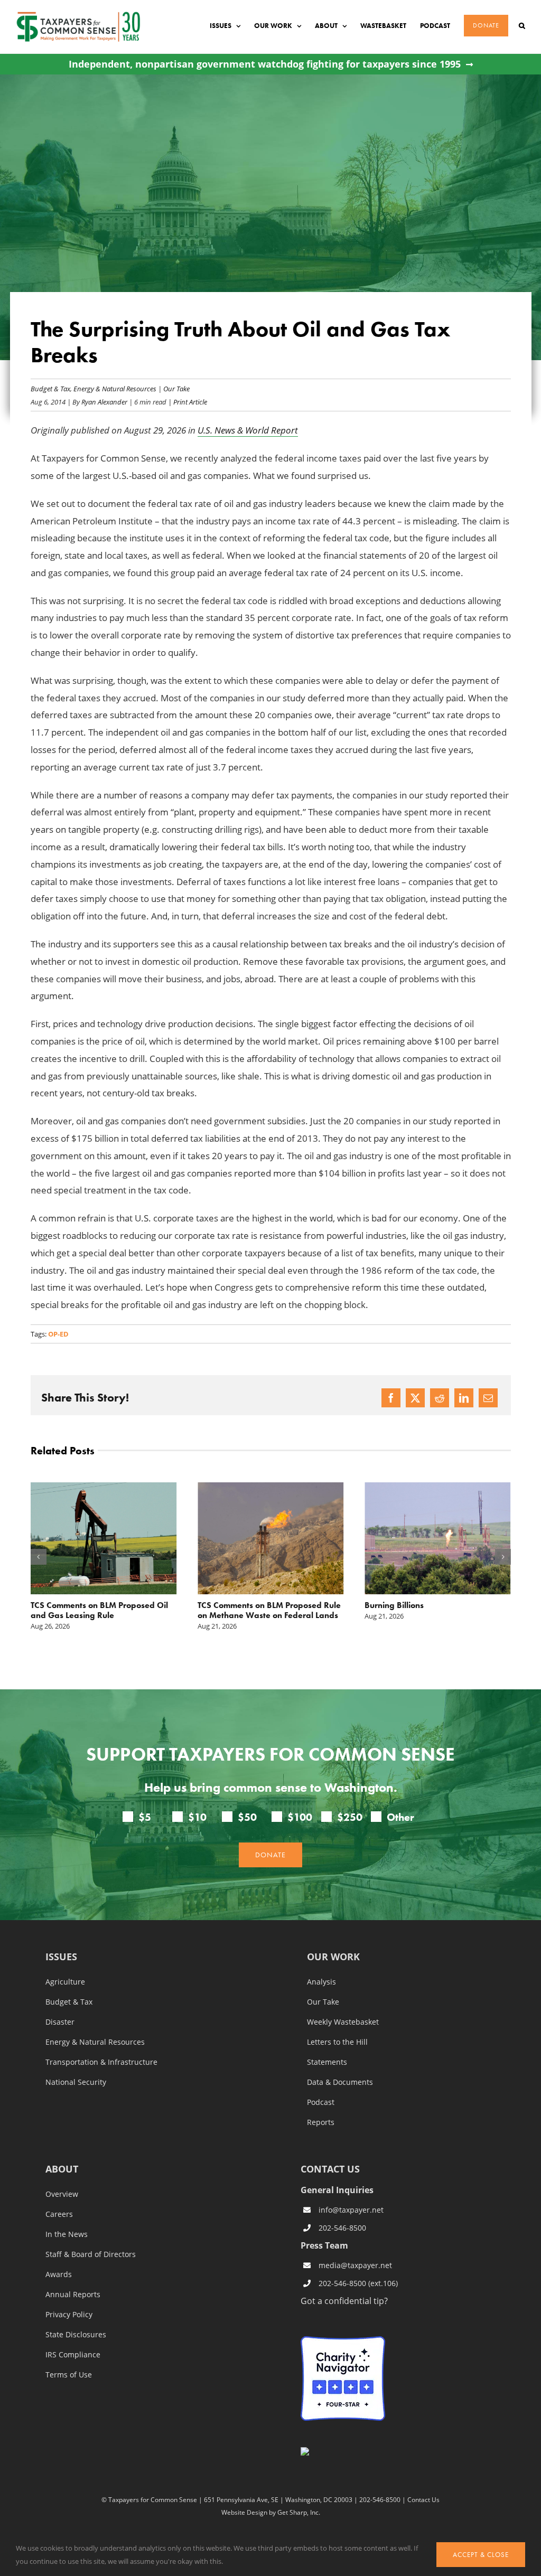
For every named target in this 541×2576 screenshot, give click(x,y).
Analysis (321, 1982)
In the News (67, 2234)
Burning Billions (394, 1605)
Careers (59, 2214)
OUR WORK (333, 1957)
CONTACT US (330, 2169)
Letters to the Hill (337, 2042)
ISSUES (61, 1957)
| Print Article (187, 402)
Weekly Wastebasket (343, 2022)
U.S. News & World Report (248, 430)
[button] (522, 26)
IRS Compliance (73, 2355)
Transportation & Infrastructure (101, 2062)
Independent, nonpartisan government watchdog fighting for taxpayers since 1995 (265, 64)
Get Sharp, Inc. (299, 2512)
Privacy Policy (69, 2315)
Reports (321, 2122)
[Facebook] (391, 1398)
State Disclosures (76, 2335)
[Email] (488, 1398)
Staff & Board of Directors (91, 2254)
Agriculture (65, 1982)
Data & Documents (340, 2082)
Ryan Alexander (104, 402)
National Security (76, 2082)
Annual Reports (73, 2295)
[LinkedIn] (464, 1398)
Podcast (321, 2102)
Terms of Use (69, 2375)
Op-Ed (58, 1334)
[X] (415, 1398)
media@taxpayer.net (355, 2265)
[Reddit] (440, 1398)
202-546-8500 (342, 2228)
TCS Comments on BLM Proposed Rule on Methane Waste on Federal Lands (269, 1610)
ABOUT (62, 2170)
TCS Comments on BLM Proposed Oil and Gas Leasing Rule (99, 1610)
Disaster (60, 2022)
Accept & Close (481, 2555)
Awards (59, 2274)
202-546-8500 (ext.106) (358, 2283)
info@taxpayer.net (351, 2210)
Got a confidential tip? (344, 2301)
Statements (327, 2062)
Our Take (176, 388)
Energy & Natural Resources (115, 388)
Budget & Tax (50, 388)
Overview (62, 2194)
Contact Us (423, 2499)
